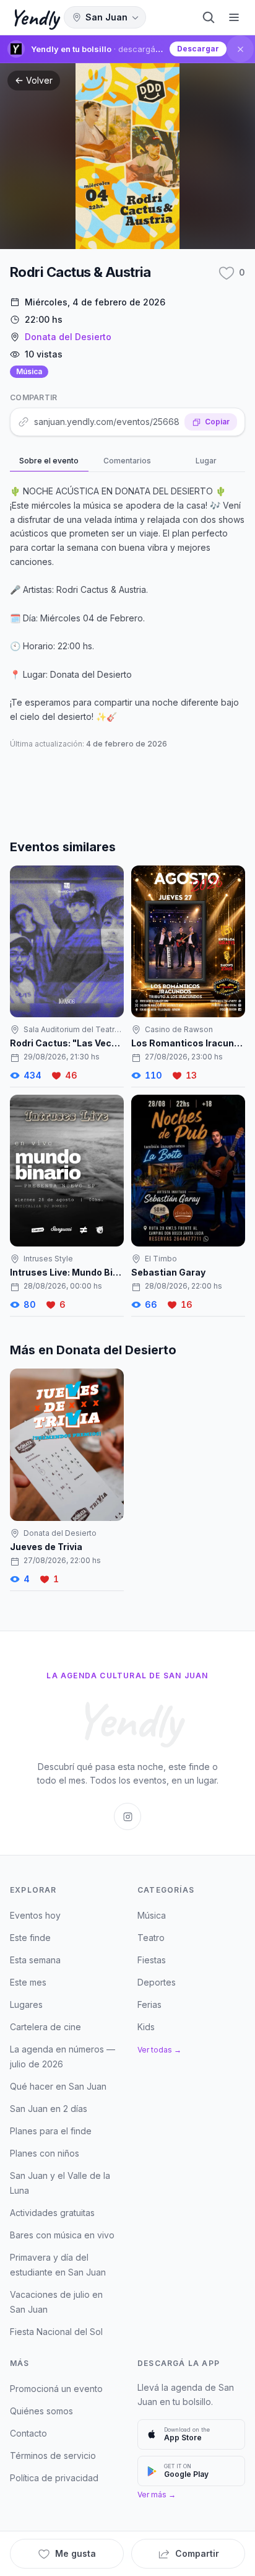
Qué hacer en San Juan (58, 2086)
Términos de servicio (53, 2456)
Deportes (157, 1982)
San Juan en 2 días (49, 2109)
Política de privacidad (54, 2478)
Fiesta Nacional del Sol (56, 2332)
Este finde (30, 1938)
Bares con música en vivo (62, 2235)
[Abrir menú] (234, 17)
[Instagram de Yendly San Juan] (127, 1816)
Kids (146, 2027)
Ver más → (157, 2495)
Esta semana (35, 1960)
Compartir (197, 2553)
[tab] (49, 462)
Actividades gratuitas (52, 2213)
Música (29, 371)
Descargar (198, 49)
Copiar (217, 422)
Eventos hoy (35, 1915)
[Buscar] (209, 17)
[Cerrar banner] (240, 49)
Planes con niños (45, 2153)
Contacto (28, 2433)
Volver (39, 80)
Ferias (149, 2004)
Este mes (28, 1982)
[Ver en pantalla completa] (127, 156)
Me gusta (76, 2553)
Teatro (151, 1938)
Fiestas (152, 1960)
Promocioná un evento (56, 2389)
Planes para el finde (51, 2131)
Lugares (26, 2004)
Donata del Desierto (68, 337)
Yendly (34, 17)
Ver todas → (159, 2050)
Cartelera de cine (45, 2027)
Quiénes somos (41, 2411)
